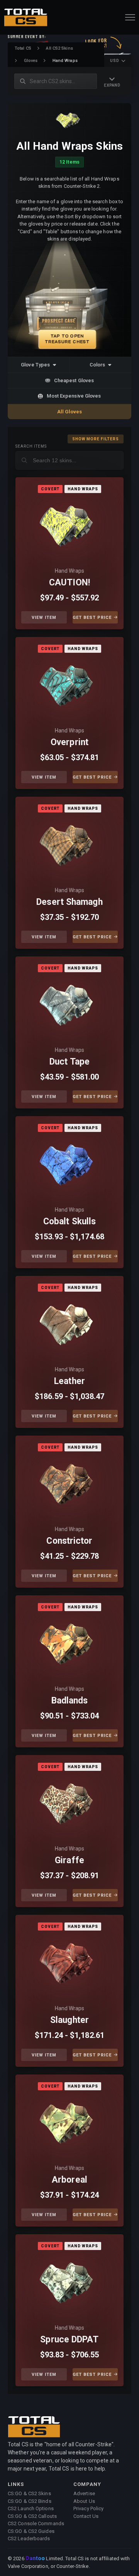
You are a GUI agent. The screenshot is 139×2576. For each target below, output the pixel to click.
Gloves (31, 61)
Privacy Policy (88, 2508)
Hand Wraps (70, 571)
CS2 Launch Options (31, 2508)
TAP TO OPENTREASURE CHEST (67, 339)
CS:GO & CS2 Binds (30, 2501)
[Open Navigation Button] (130, 17)
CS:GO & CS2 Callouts (32, 2516)
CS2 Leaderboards (29, 2538)
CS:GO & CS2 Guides (31, 2531)
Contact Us (86, 2516)
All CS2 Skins (59, 48)
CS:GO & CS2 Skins (29, 2493)
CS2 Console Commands (36, 2523)
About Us (84, 2501)
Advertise (84, 2493)
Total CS (23, 48)
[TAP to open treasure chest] (69, 300)
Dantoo (36, 2559)
